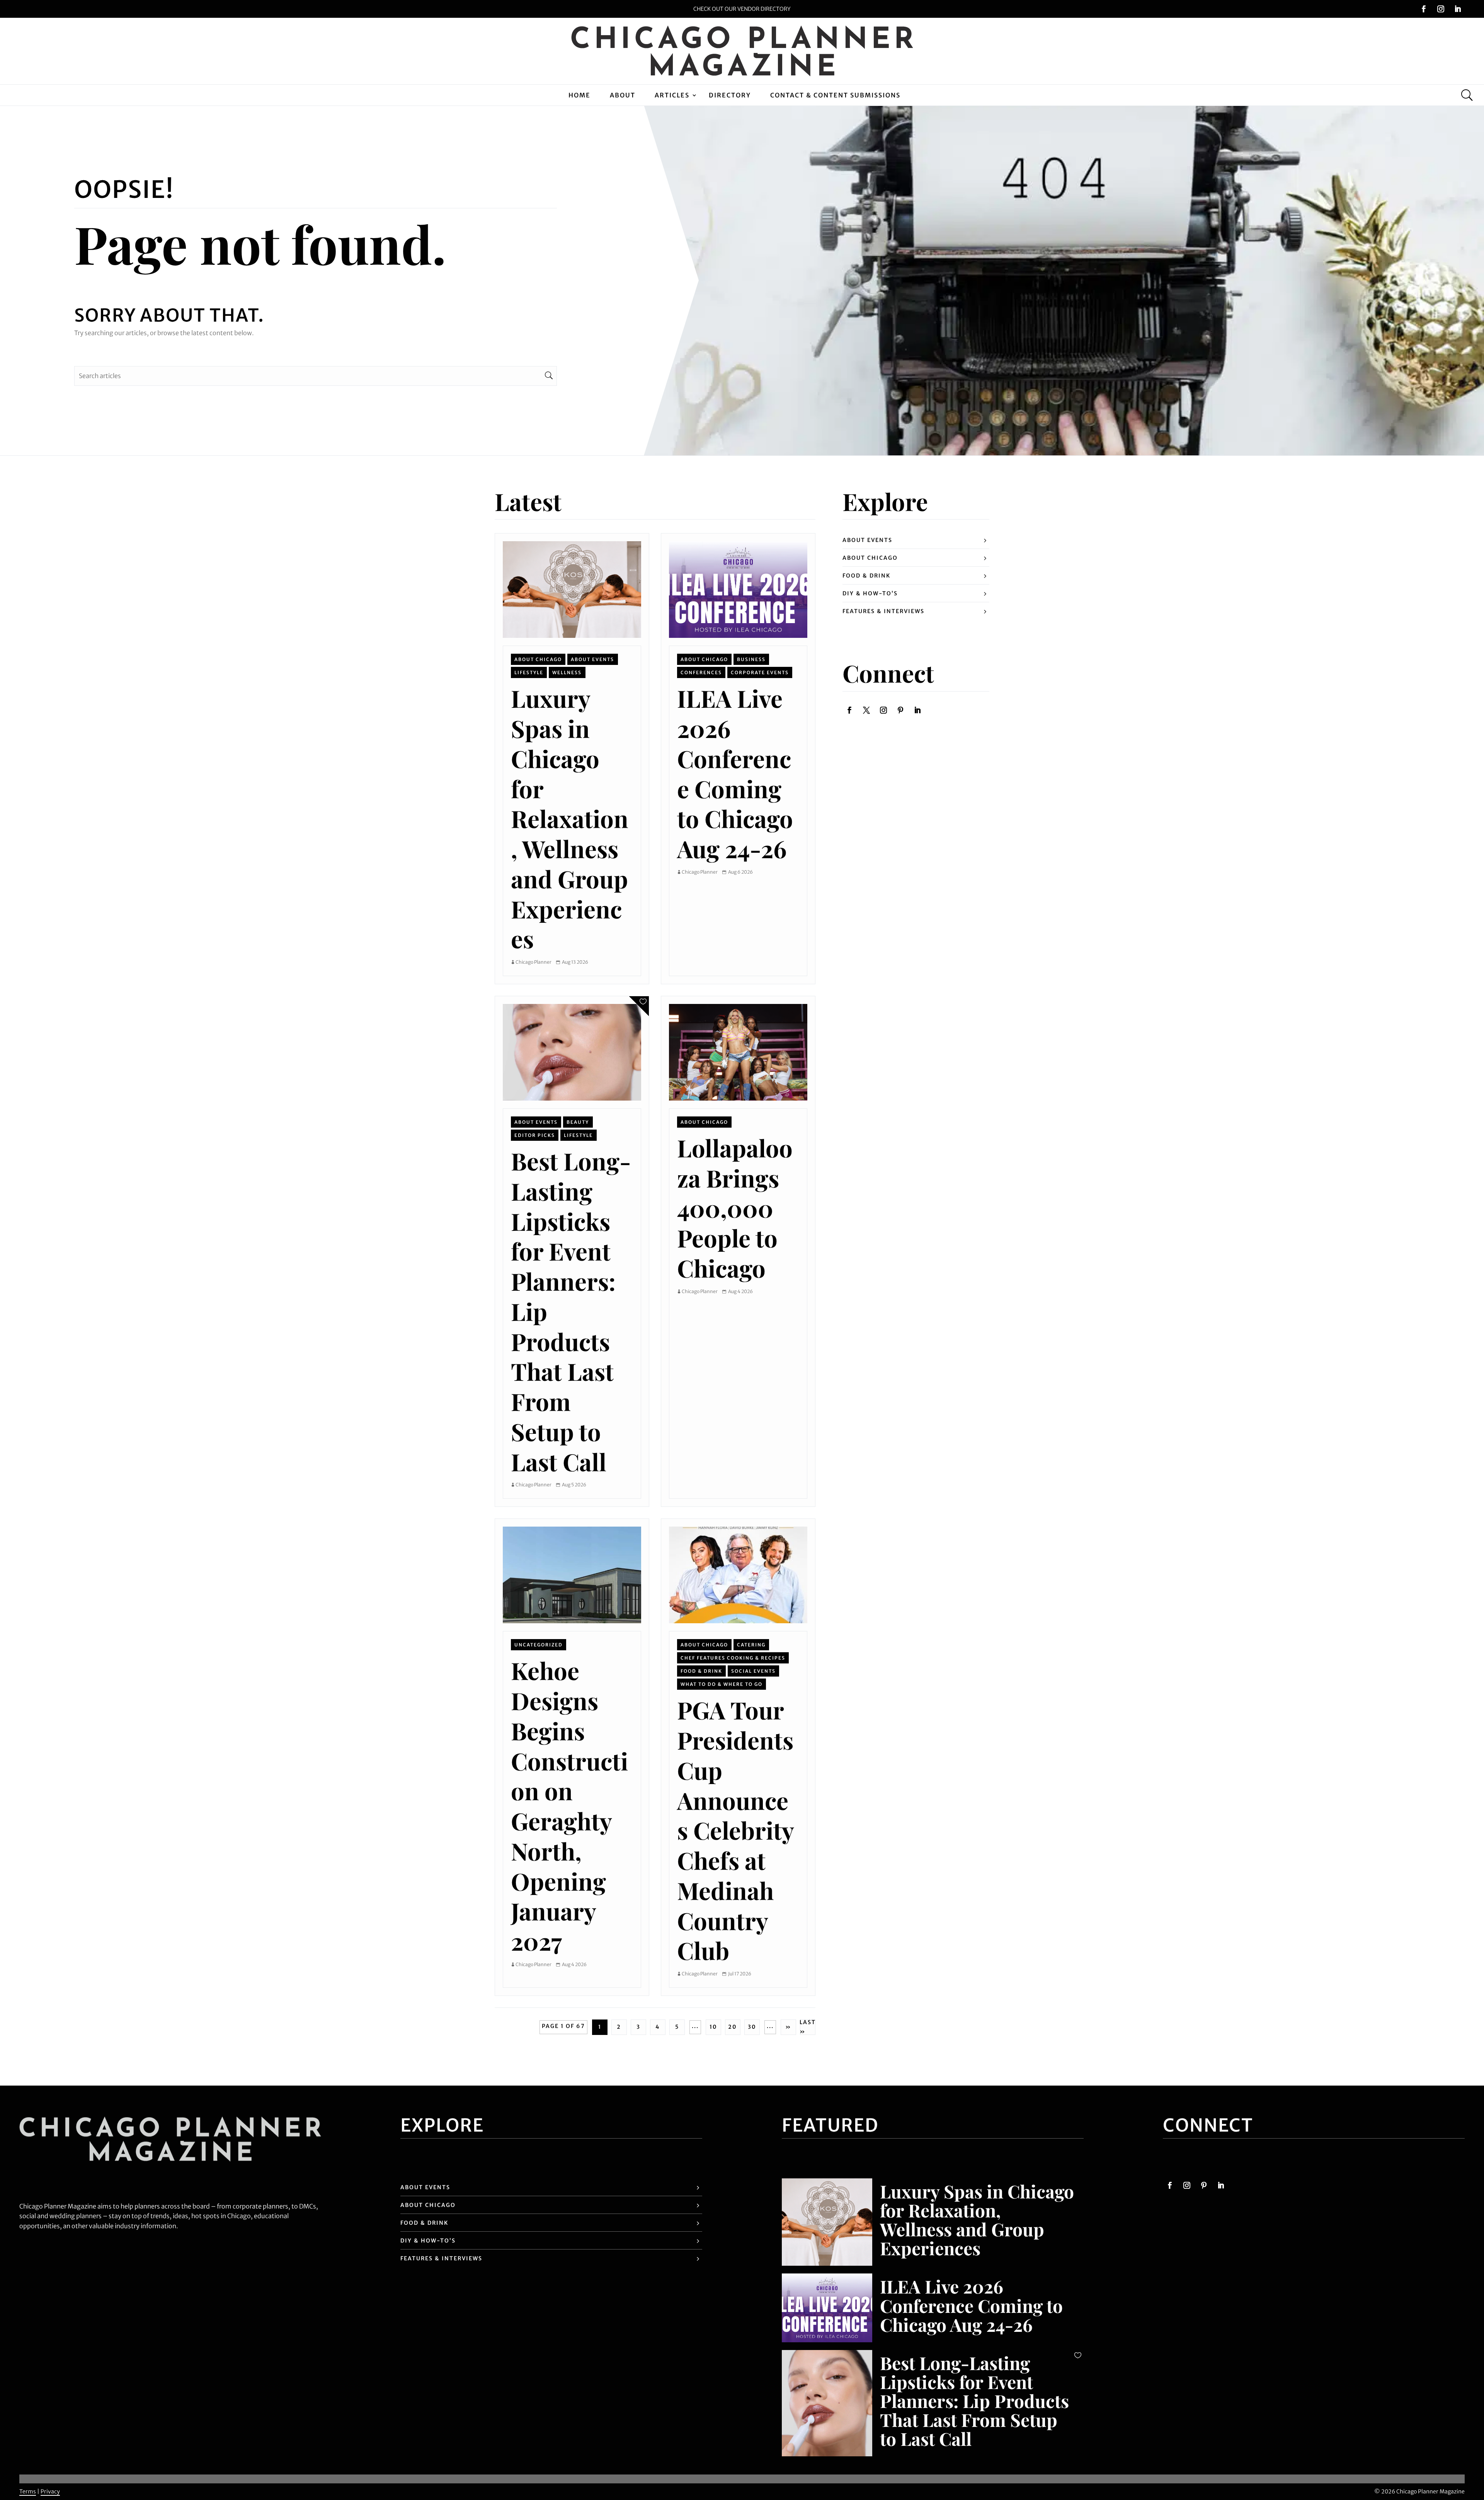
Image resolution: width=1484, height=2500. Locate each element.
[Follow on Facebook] (1424, 9)
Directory (730, 95)
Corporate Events (760, 672)
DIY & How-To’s (870, 593)
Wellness (567, 672)
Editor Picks (535, 1135)
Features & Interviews (883, 611)
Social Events (753, 1671)
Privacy (50, 2491)
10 (713, 2027)
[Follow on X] (866, 710)
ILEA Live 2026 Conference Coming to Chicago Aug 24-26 (735, 773)
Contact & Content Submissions (835, 95)
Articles (672, 95)
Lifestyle (529, 672)
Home (579, 95)
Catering (751, 1645)
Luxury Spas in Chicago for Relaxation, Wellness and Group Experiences (570, 818)
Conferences (701, 672)
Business (751, 659)
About (623, 95)
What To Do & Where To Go (722, 1684)
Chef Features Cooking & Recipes (733, 1658)
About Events (592, 659)
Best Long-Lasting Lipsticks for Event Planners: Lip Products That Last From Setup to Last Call (974, 2401)
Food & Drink (701, 1671)
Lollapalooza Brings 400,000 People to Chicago (735, 1208)
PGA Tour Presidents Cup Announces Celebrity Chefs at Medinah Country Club (735, 1830)
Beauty (578, 1122)
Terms (28, 2491)
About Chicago (538, 659)
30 (752, 2027)
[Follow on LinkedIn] (1458, 9)
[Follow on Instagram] (1441, 9)
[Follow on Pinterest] (900, 710)
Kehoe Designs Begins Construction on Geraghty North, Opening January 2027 (569, 1806)
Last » (808, 2027)
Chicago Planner (534, 962)
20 (733, 2027)
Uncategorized (539, 1645)
